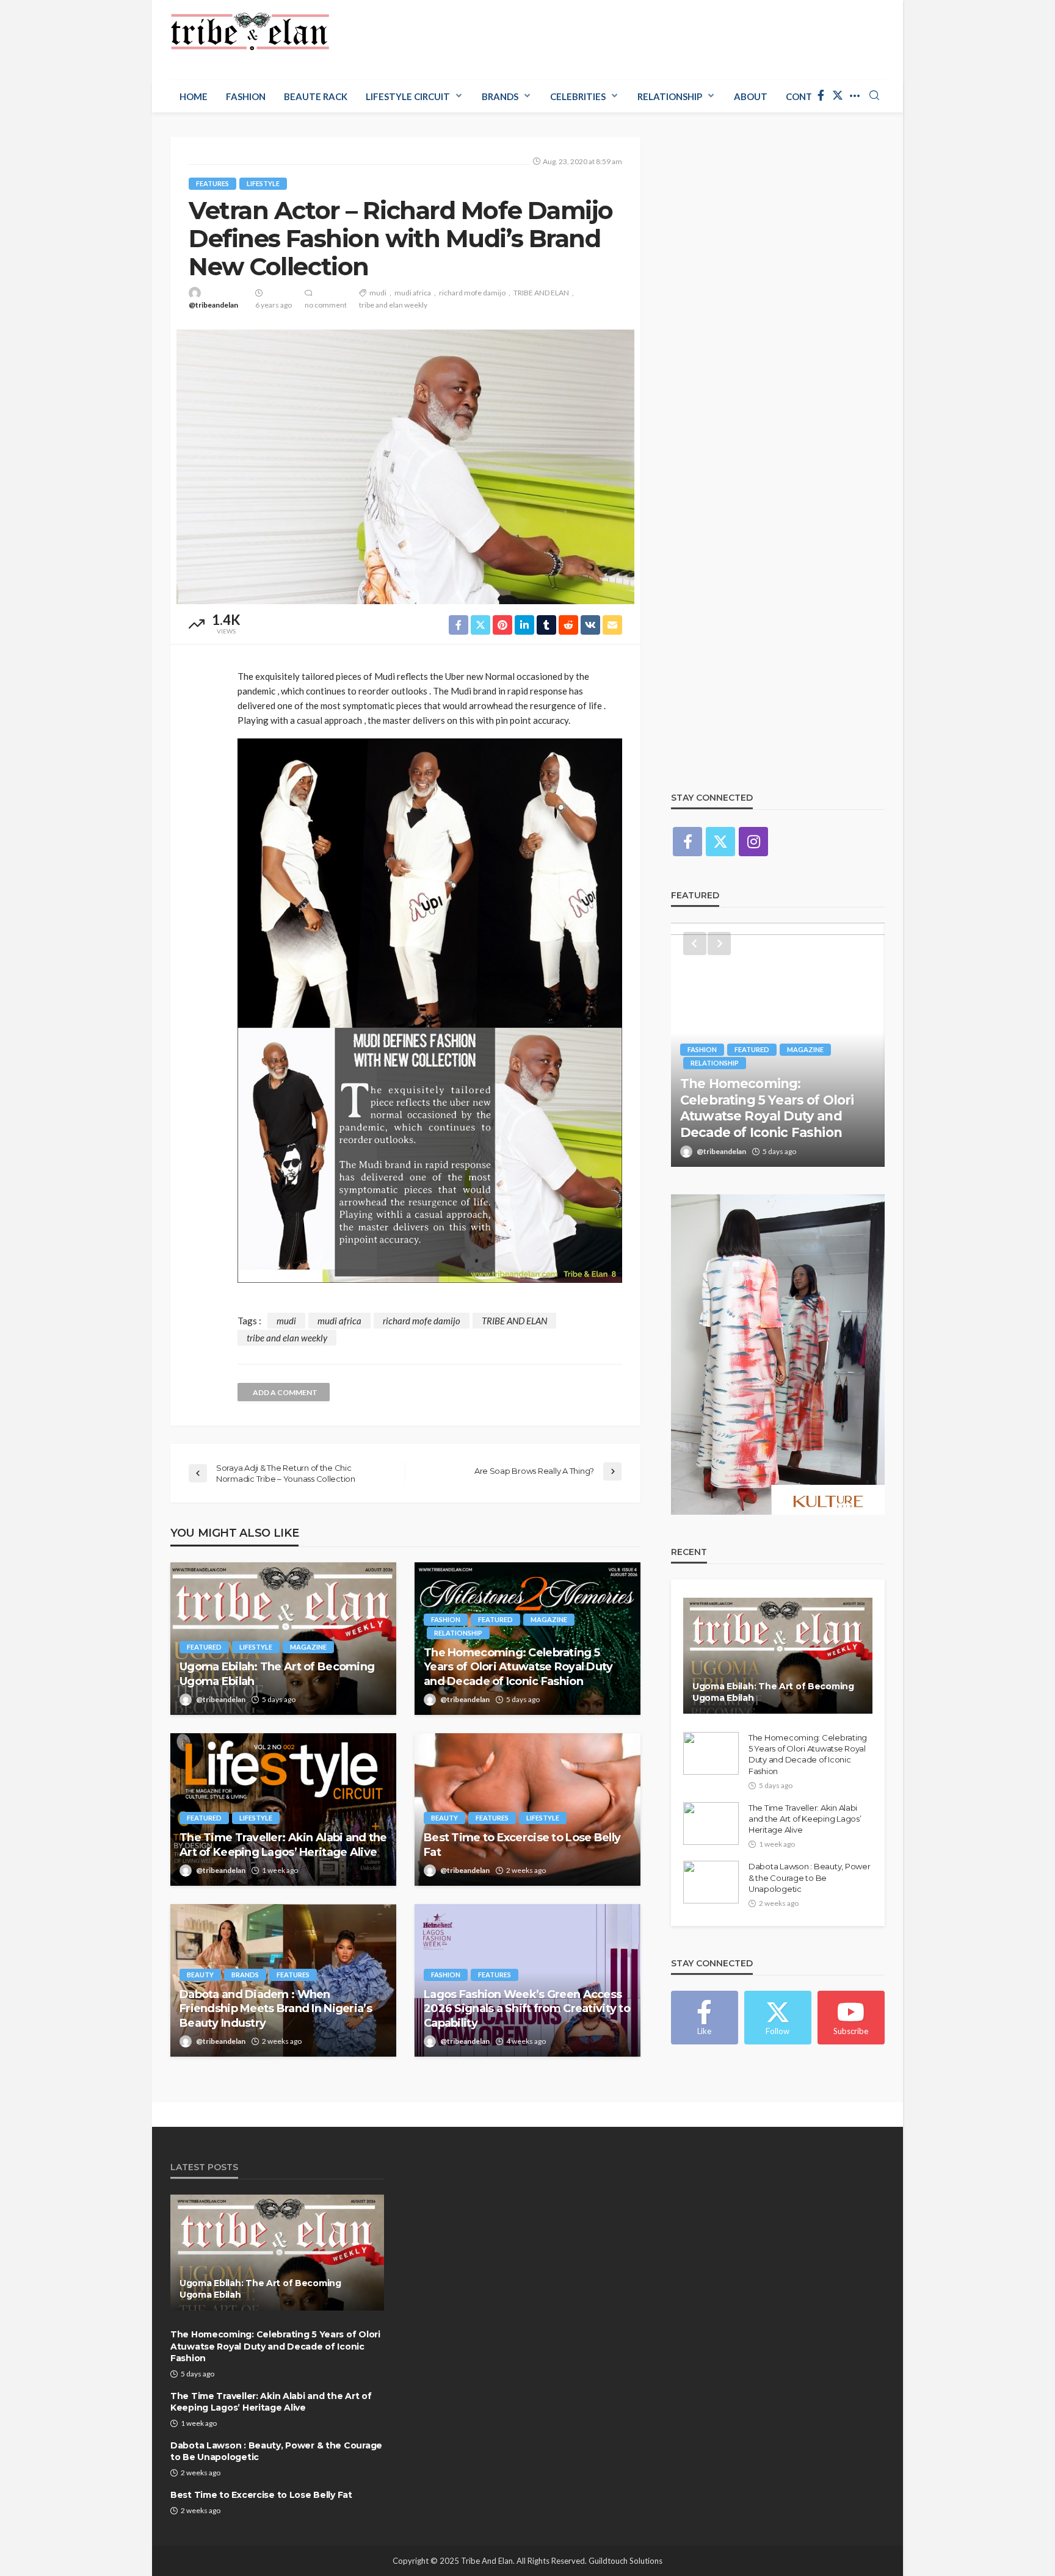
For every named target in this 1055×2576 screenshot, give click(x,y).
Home (194, 96)
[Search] (874, 96)
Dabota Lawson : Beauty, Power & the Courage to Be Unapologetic (809, 1877)
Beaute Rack (316, 96)
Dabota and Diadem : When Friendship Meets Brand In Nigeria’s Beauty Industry (276, 2009)
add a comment (285, 1392)
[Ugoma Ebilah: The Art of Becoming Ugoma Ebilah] (283, 1639)
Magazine (308, 1647)
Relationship (670, 96)
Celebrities (578, 96)
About (751, 96)
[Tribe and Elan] (250, 32)
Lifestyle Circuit (408, 96)
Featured (204, 1647)
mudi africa (413, 293)
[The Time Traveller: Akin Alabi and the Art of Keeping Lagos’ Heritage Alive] (283, 1809)
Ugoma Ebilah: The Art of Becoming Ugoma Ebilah (277, 1674)
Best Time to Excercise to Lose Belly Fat (522, 1845)
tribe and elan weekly (393, 305)
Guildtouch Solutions (625, 2561)
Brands (500, 96)
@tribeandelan (213, 305)
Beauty (444, 1818)
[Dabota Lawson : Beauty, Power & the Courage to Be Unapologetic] (711, 1882)
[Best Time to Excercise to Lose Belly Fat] (527, 1809)
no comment (326, 305)
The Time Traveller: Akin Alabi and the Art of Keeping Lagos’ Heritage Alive (283, 1845)
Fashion (246, 96)
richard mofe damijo (472, 293)
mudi (378, 293)
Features (212, 183)
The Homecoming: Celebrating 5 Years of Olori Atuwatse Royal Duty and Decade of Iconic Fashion (518, 1667)
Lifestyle (263, 183)
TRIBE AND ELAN (541, 293)
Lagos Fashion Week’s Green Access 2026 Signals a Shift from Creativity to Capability (527, 2009)
